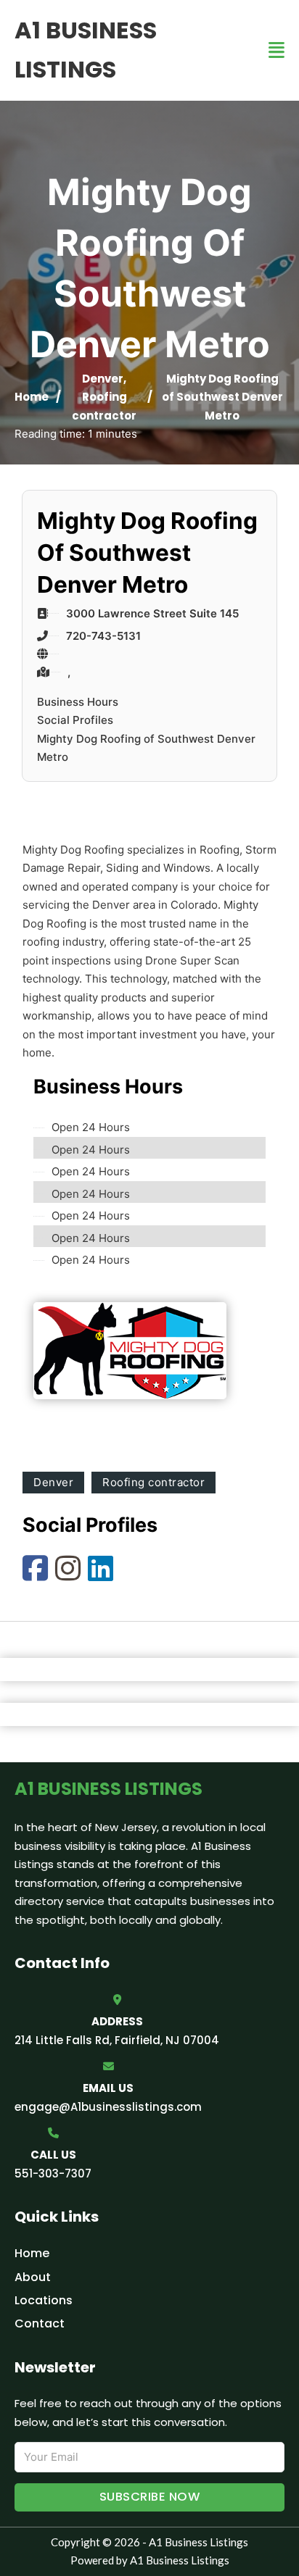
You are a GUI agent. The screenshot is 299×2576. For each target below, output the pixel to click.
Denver (103, 379)
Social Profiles (75, 720)
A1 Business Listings (86, 50)
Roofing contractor (153, 1482)
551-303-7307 (53, 2173)
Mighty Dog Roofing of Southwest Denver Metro (146, 748)
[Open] (277, 50)
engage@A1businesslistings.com (108, 2107)
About (33, 2277)
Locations (44, 2300)
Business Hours (78, 702)
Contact (40, 2323)
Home (32, 397)
